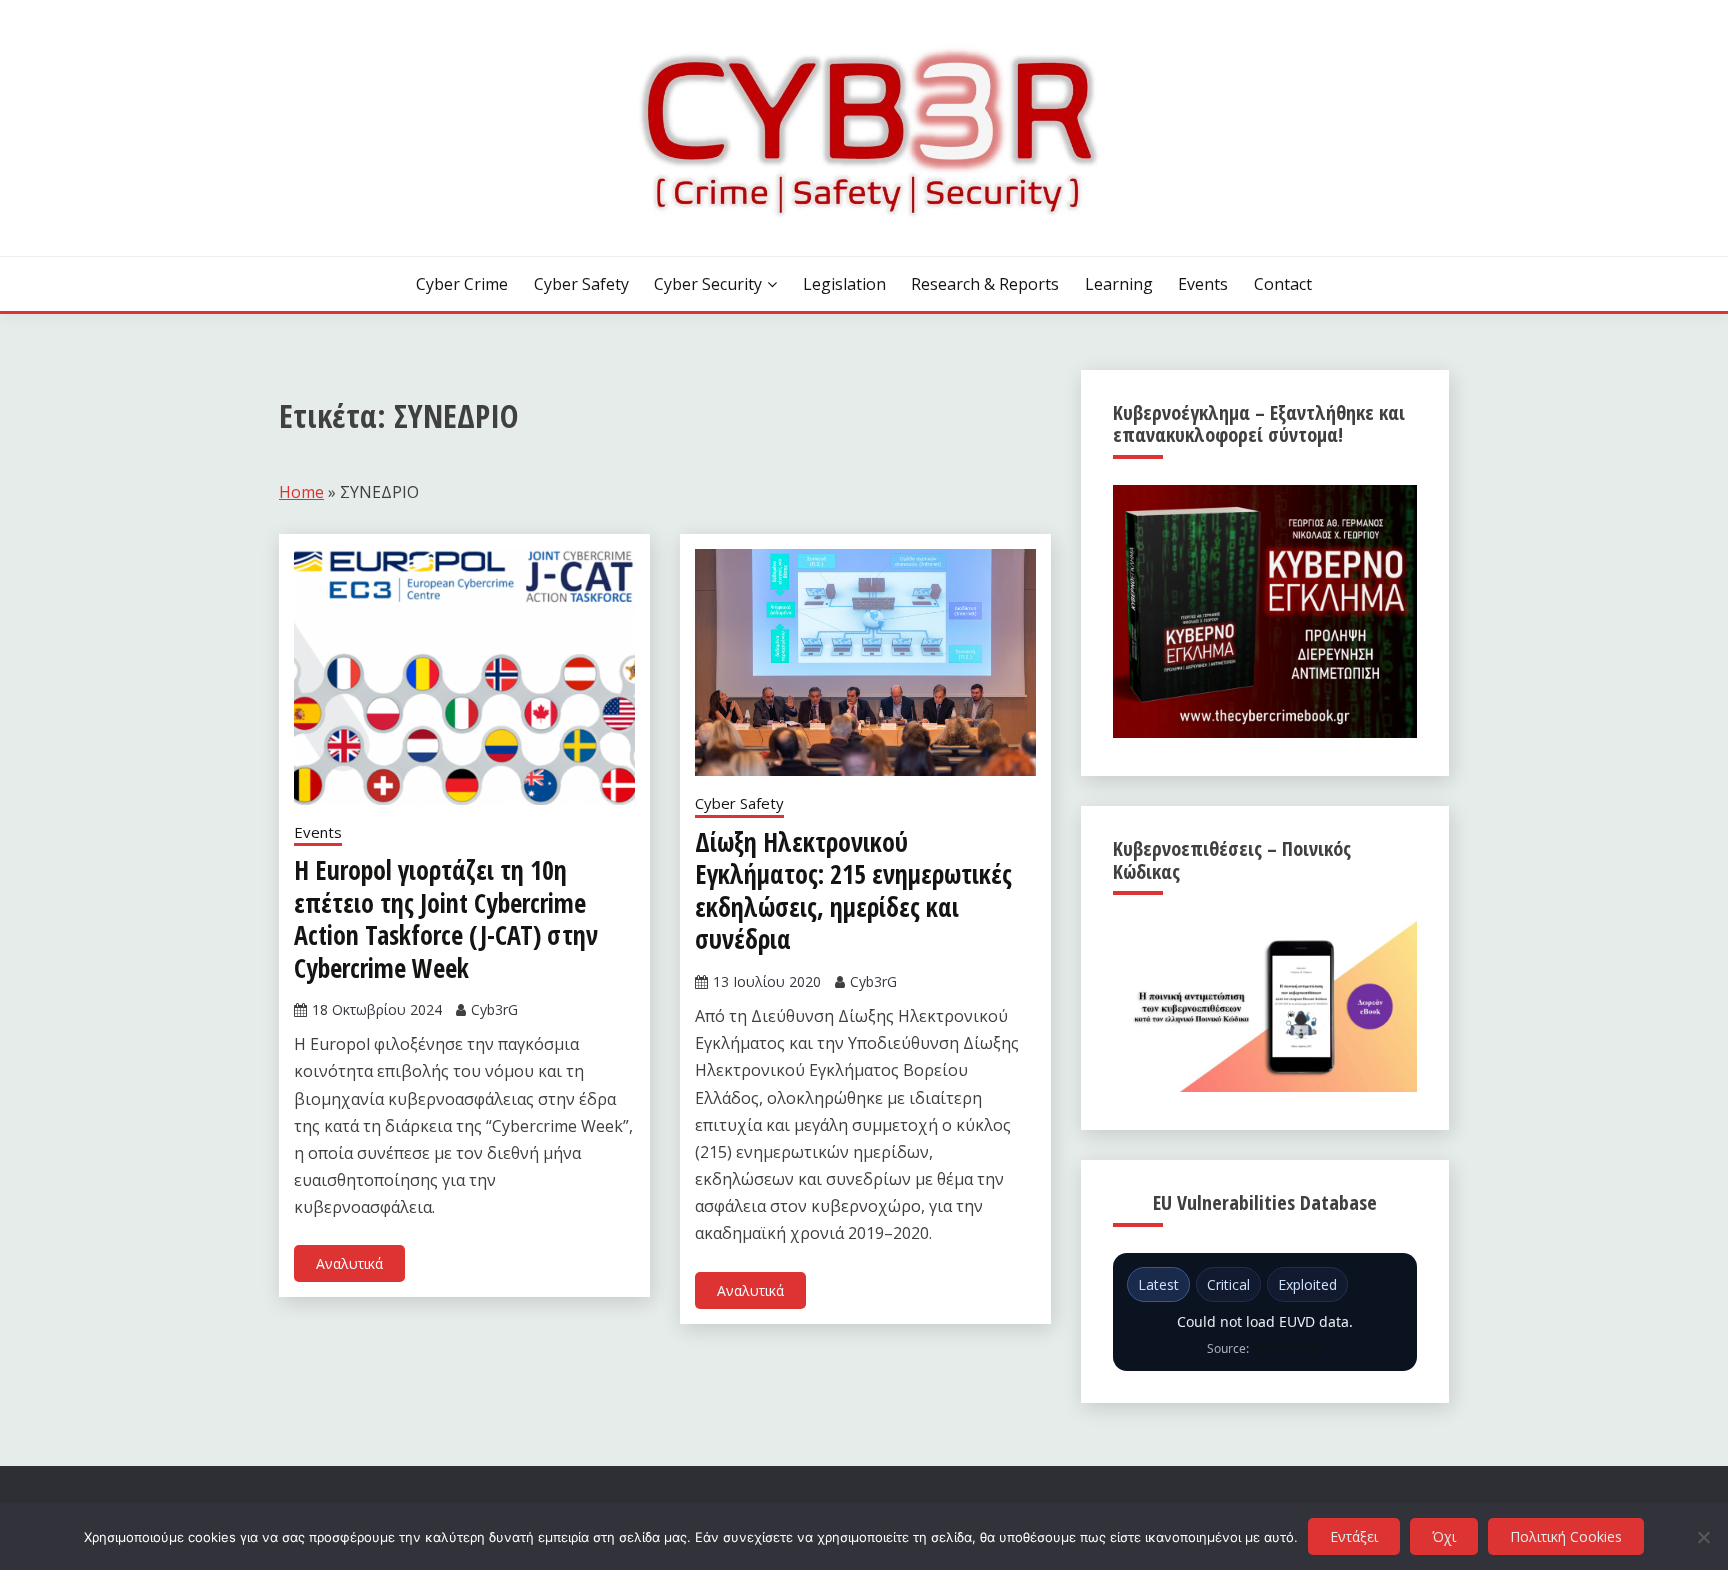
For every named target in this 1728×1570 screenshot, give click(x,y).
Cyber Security (708, 284)
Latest (1158, 1284)
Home (301, 492)
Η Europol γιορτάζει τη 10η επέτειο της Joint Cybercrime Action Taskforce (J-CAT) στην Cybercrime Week (446, 919)
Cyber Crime (462, 284)
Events (1203, 284)
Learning (1119, 284)
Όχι (1444, 1536)
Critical (1228, 1284)
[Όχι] (1703, 1537)
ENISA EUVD (1287, 1348)
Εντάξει (1354, 1536)
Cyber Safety (581, 284)
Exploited (1307, 1284)
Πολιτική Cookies (1566, 1536)
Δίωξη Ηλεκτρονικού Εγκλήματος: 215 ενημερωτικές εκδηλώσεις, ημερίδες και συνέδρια (853, 891)
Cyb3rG (494, 1009)
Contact (1283, 284)
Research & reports (985, 284)
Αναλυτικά (349, 1263)
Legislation (844, 284)
